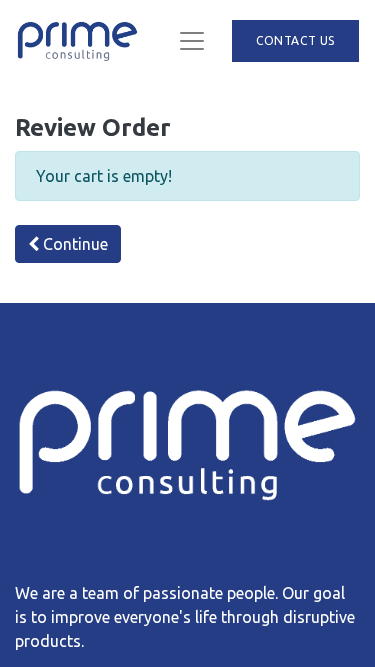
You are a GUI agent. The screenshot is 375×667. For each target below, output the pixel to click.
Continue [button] (73, 244)
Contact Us (295, 40)
